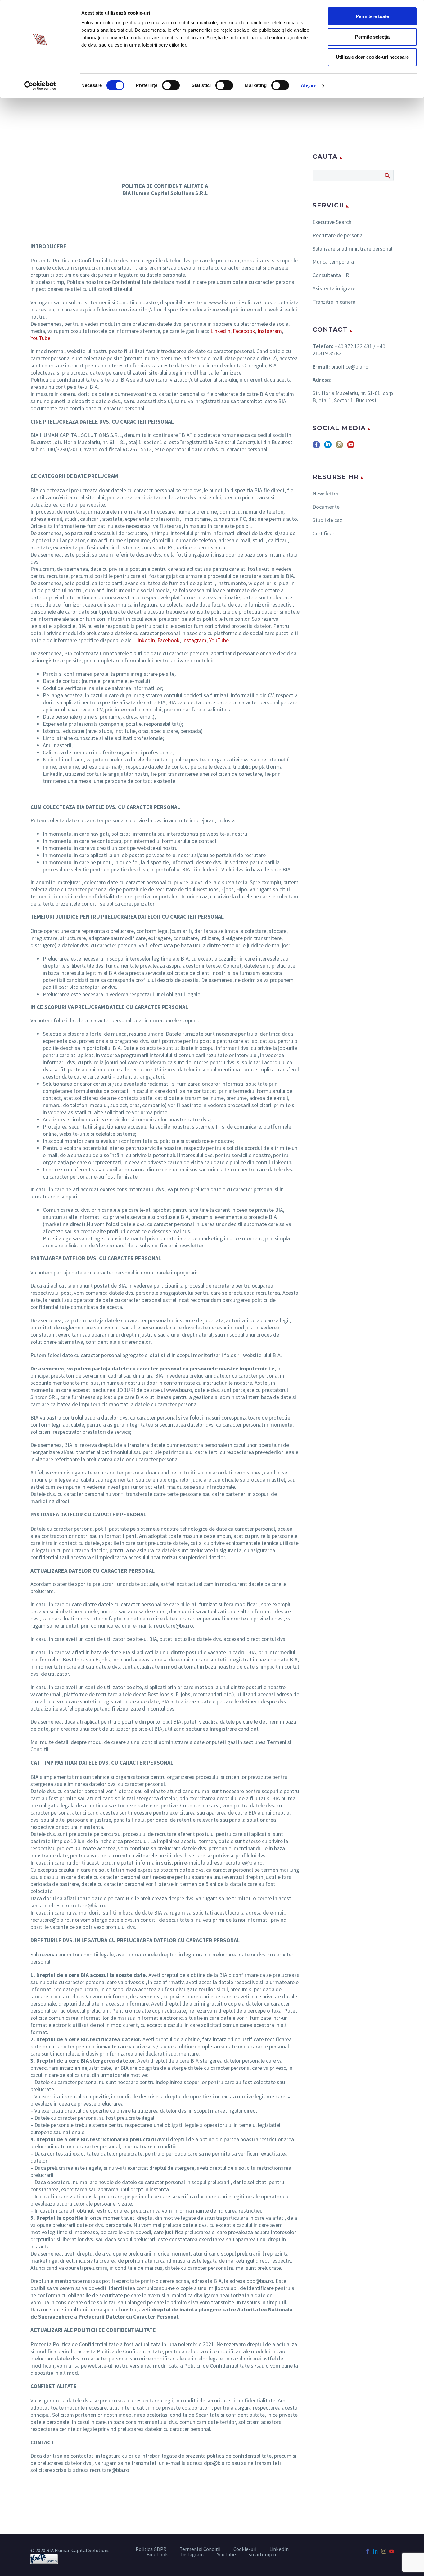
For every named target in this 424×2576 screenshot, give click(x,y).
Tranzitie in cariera (334, 302)
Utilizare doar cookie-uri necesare (372, 57)
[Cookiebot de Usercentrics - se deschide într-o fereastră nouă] (40, 86)
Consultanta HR (331, 275)
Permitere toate (372, 16)
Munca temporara (333, 262)
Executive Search (332, 222)
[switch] (171, 85)
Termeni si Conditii (200, 2549)
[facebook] (316, 447)
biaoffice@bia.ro (350, 367)
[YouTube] (392, 2551)
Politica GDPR (151, 2549)
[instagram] (339, 447)
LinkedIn (220, 331)
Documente (326, 507)
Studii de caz (327, 520)
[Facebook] (368, 2551)
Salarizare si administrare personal (352, 249)
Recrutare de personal (338, 235)
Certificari (324, 533)
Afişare (309, 86)
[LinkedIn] (376, 2551)
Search (387, 175)
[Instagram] (384, 2551)
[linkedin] (328, 447)
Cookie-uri (245, 2549)
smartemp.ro (263, 2555)
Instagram (270, 331)
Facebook (244, 331)
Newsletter (326, 493)
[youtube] (351, 447)
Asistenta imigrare (334, 288)
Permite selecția (372, 37)
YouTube (40, 338)
